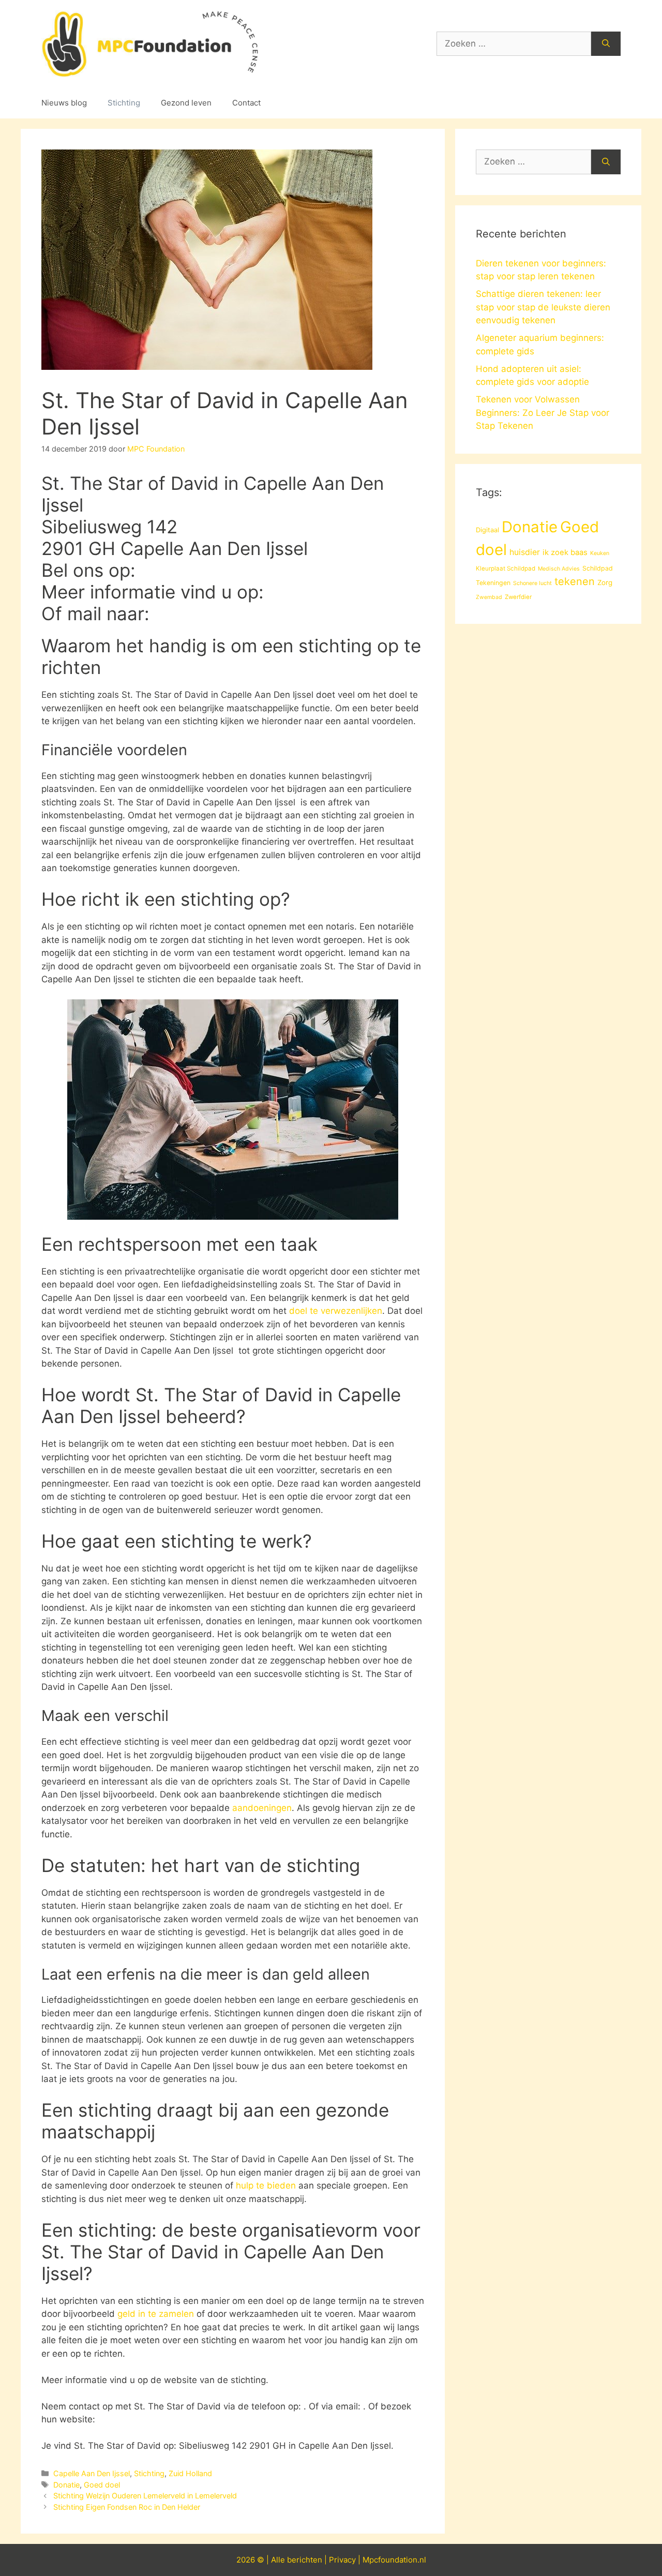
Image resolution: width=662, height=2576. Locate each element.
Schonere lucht (532, 583)
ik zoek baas (565, 552)
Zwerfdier (518, 597)
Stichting (124, 103)
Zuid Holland (190, 2473)
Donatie (66, 2485)
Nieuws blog (64, 103)
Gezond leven (186, 103)
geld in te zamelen (156, 2314)
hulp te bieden (266, 2185)
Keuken (600, 553)
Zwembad (489, 597)
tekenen (575, 581)
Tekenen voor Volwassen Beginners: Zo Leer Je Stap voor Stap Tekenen (543, 413)
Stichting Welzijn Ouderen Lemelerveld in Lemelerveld (145, 2496)
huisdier (525, 552)
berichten (305, 2560)
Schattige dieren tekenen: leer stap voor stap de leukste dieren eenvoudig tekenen (543, 307)
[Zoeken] (606, 44)
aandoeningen (262, 1808)
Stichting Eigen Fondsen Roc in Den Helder (127, 2507)
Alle (279, 2560)
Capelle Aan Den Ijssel (92, 2473)
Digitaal (487, 530)
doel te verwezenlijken (336, 1311)
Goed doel (102, 2485)
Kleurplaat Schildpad (506, 568)
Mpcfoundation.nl (394, 2560)
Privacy (342, 2560)
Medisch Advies (559, 569)
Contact (246, 103)
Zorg (605, 582)
